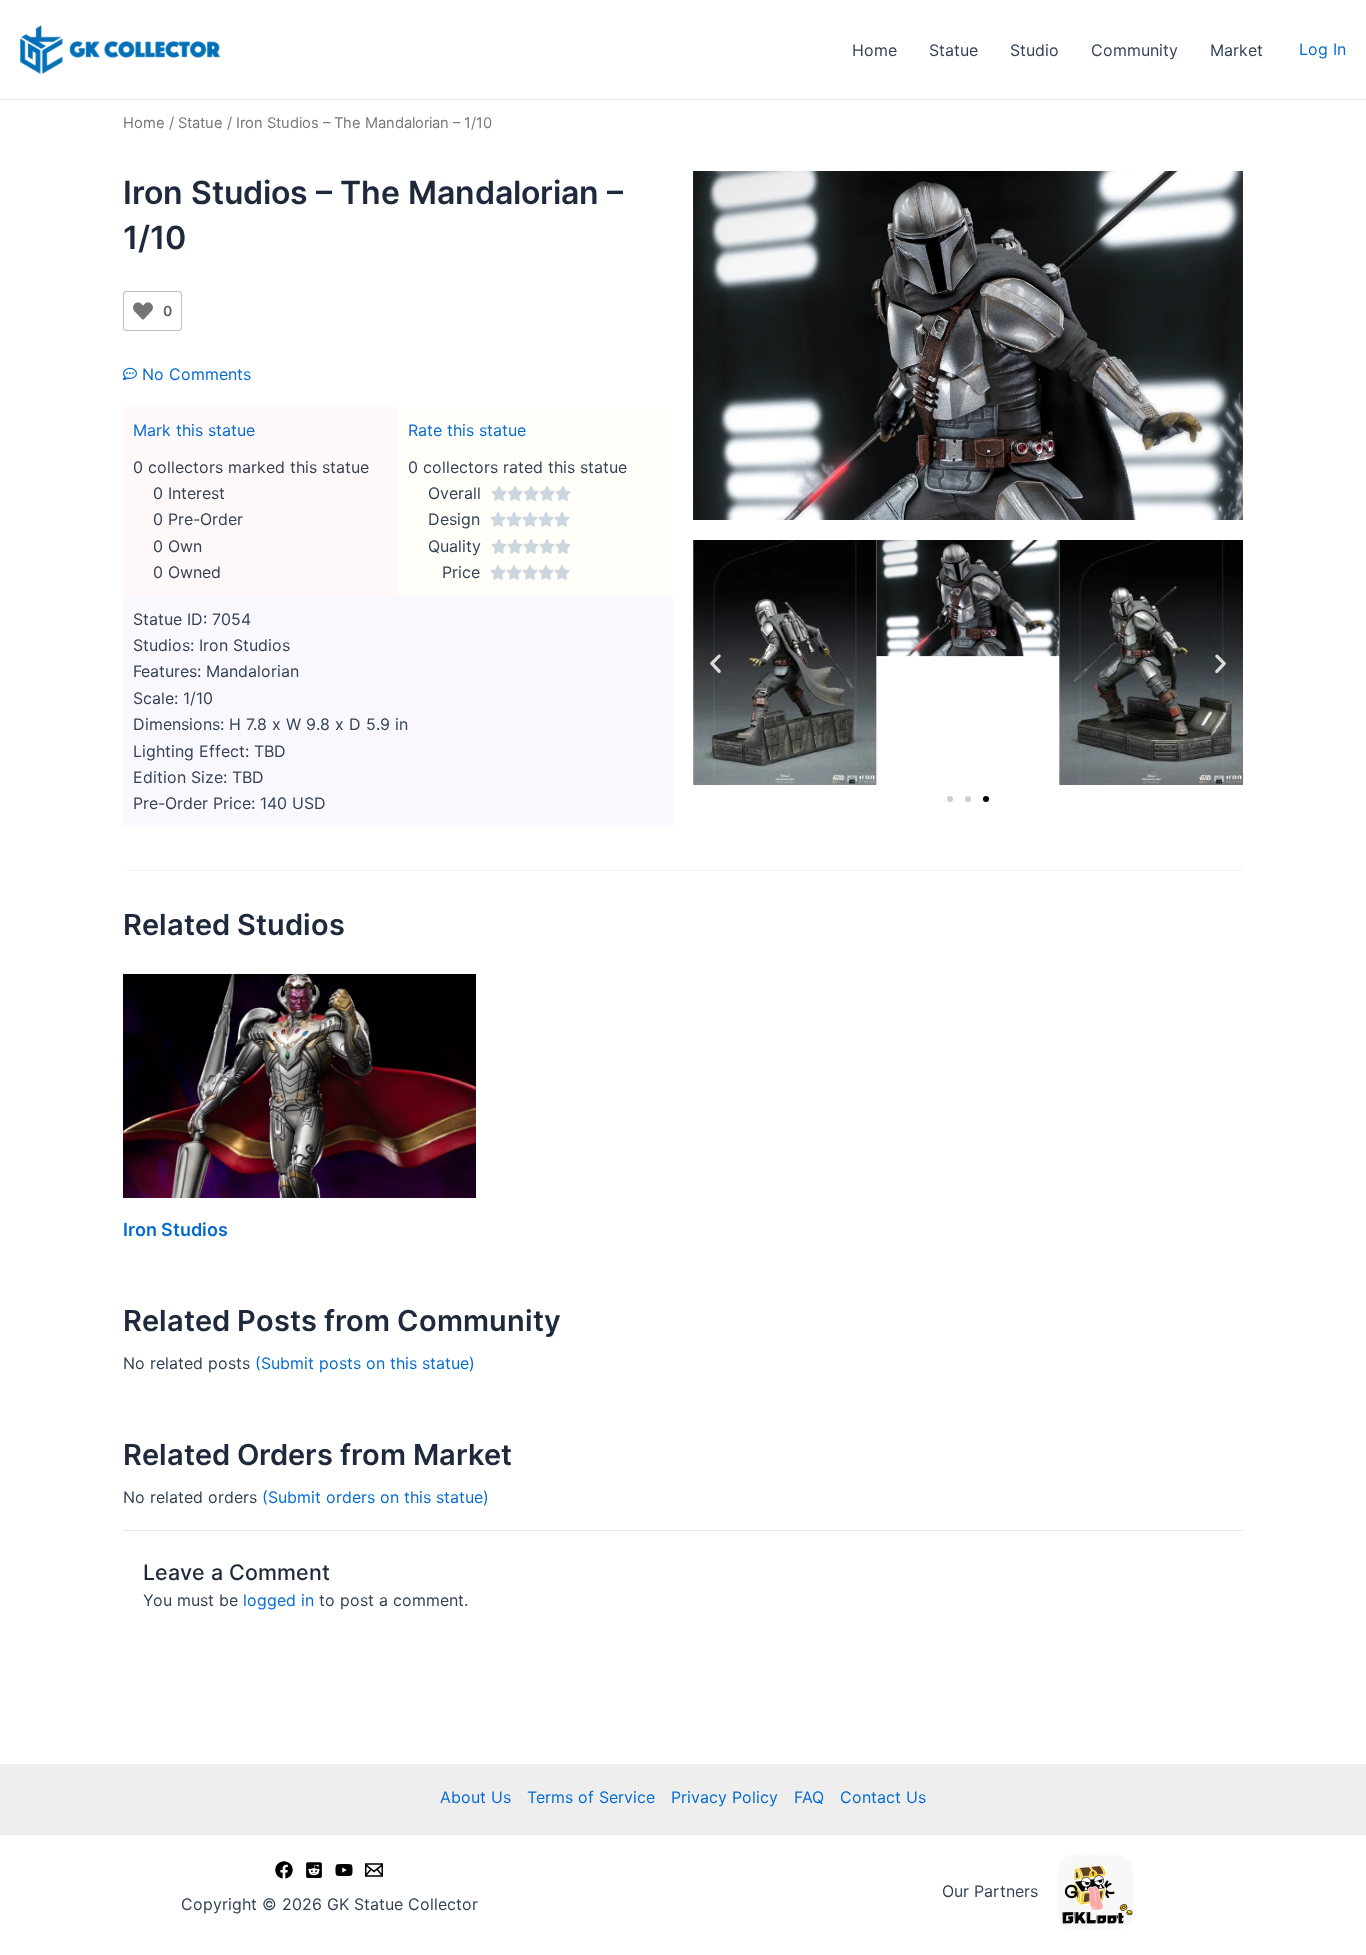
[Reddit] (314, 1870)
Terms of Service (591, 1797)
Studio (1034, 50)
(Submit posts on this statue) (365, 1363)
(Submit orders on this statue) (375, 1497)
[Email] (374, 1870)
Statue (953, 50)
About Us (475, 1797)
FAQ (809, 1797)
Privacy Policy (724, 1797)
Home (874, 50)
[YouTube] (344, 1870)
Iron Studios (175, 1229)
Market (1236, 50)
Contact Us (883, 1797)
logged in (278, 1600)
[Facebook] (284, 1870)
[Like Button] (143, 311)
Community (1134, 50)
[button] (715, 662)
